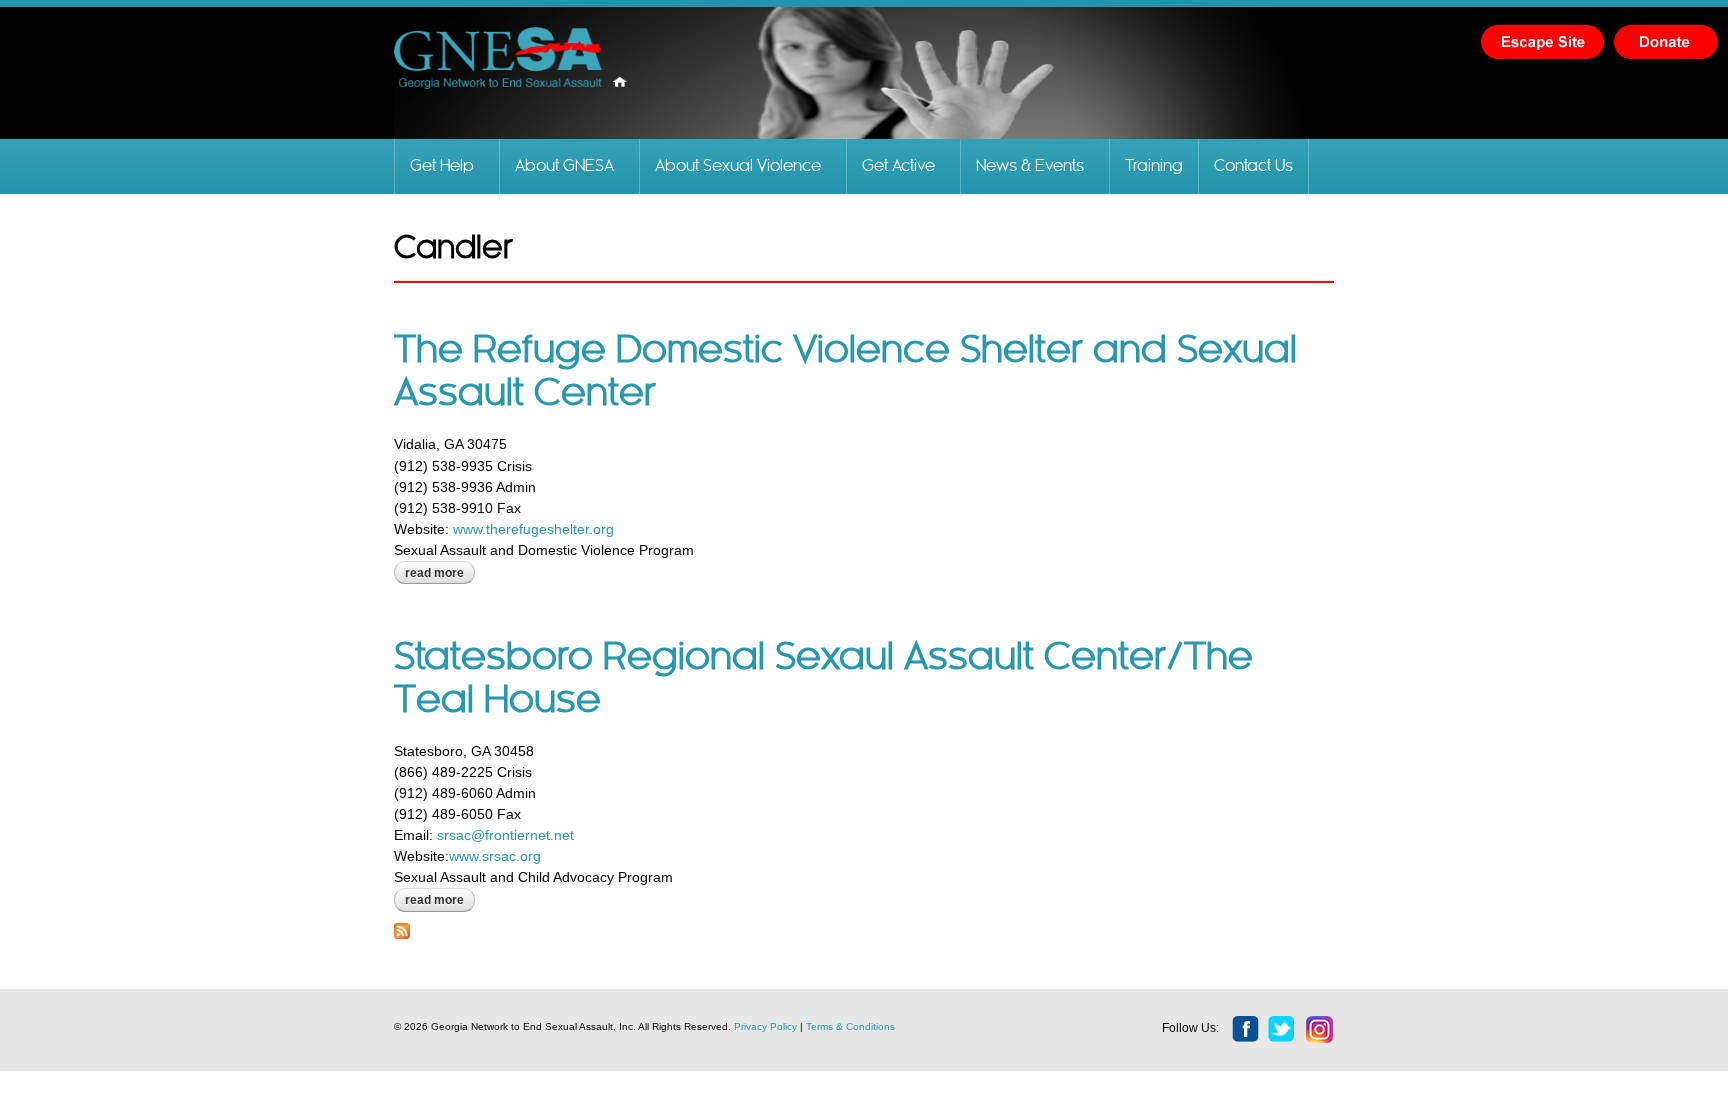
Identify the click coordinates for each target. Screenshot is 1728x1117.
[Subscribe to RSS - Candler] (402, 928)
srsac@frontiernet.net (505, 835)
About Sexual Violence (738, 166)
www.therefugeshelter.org (533, 529)
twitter (1282, 1030)
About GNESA (564, 166)
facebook (1246, 1030)
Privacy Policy (765, 1026)
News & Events (1030, 166)
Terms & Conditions (850, 1026)
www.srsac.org (495, 856)
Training (1154, 166)
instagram (1320, 1030)
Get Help (442, 166)
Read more (440, 573)
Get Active (898, 166)
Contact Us (1253, 166)
